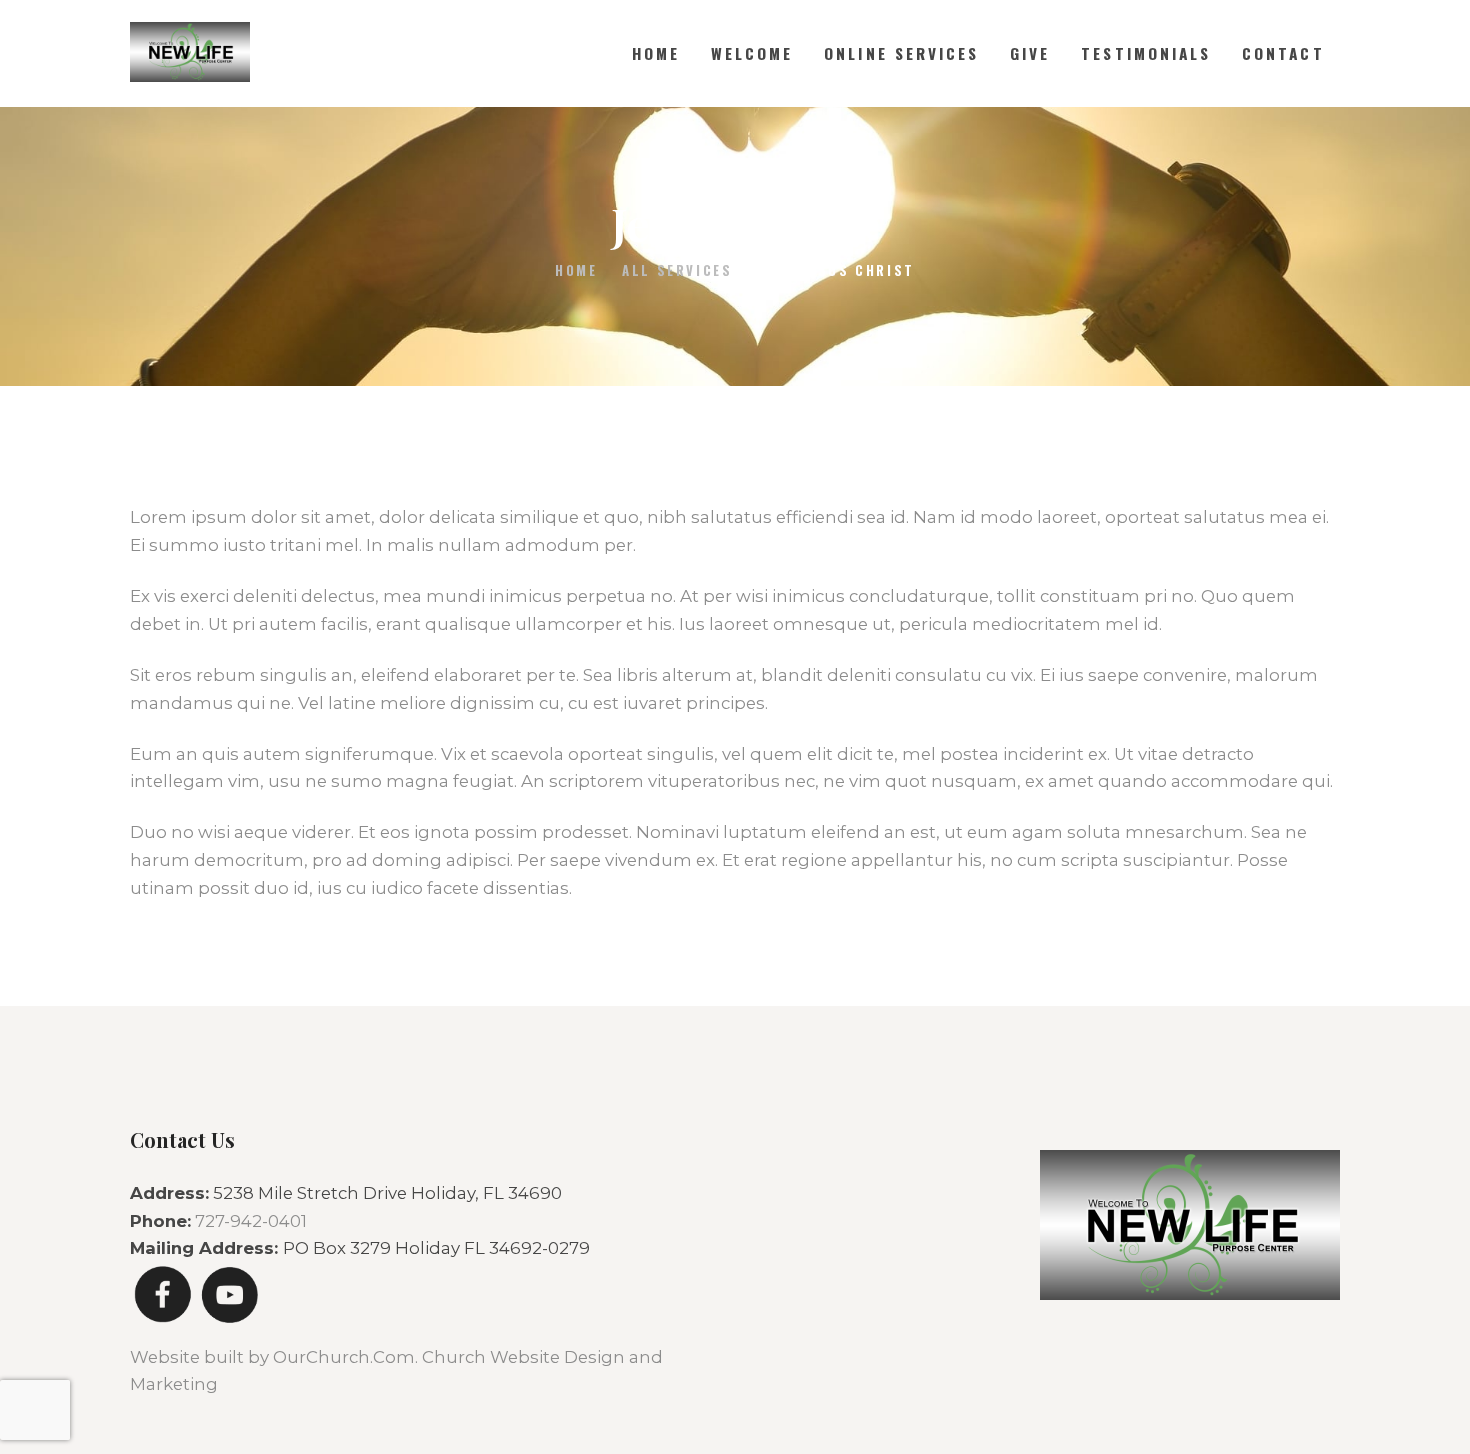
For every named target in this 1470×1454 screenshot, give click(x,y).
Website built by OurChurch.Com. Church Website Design (379, 1357)
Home (576, 270)
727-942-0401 (251, 1221)
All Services (677, 270)
